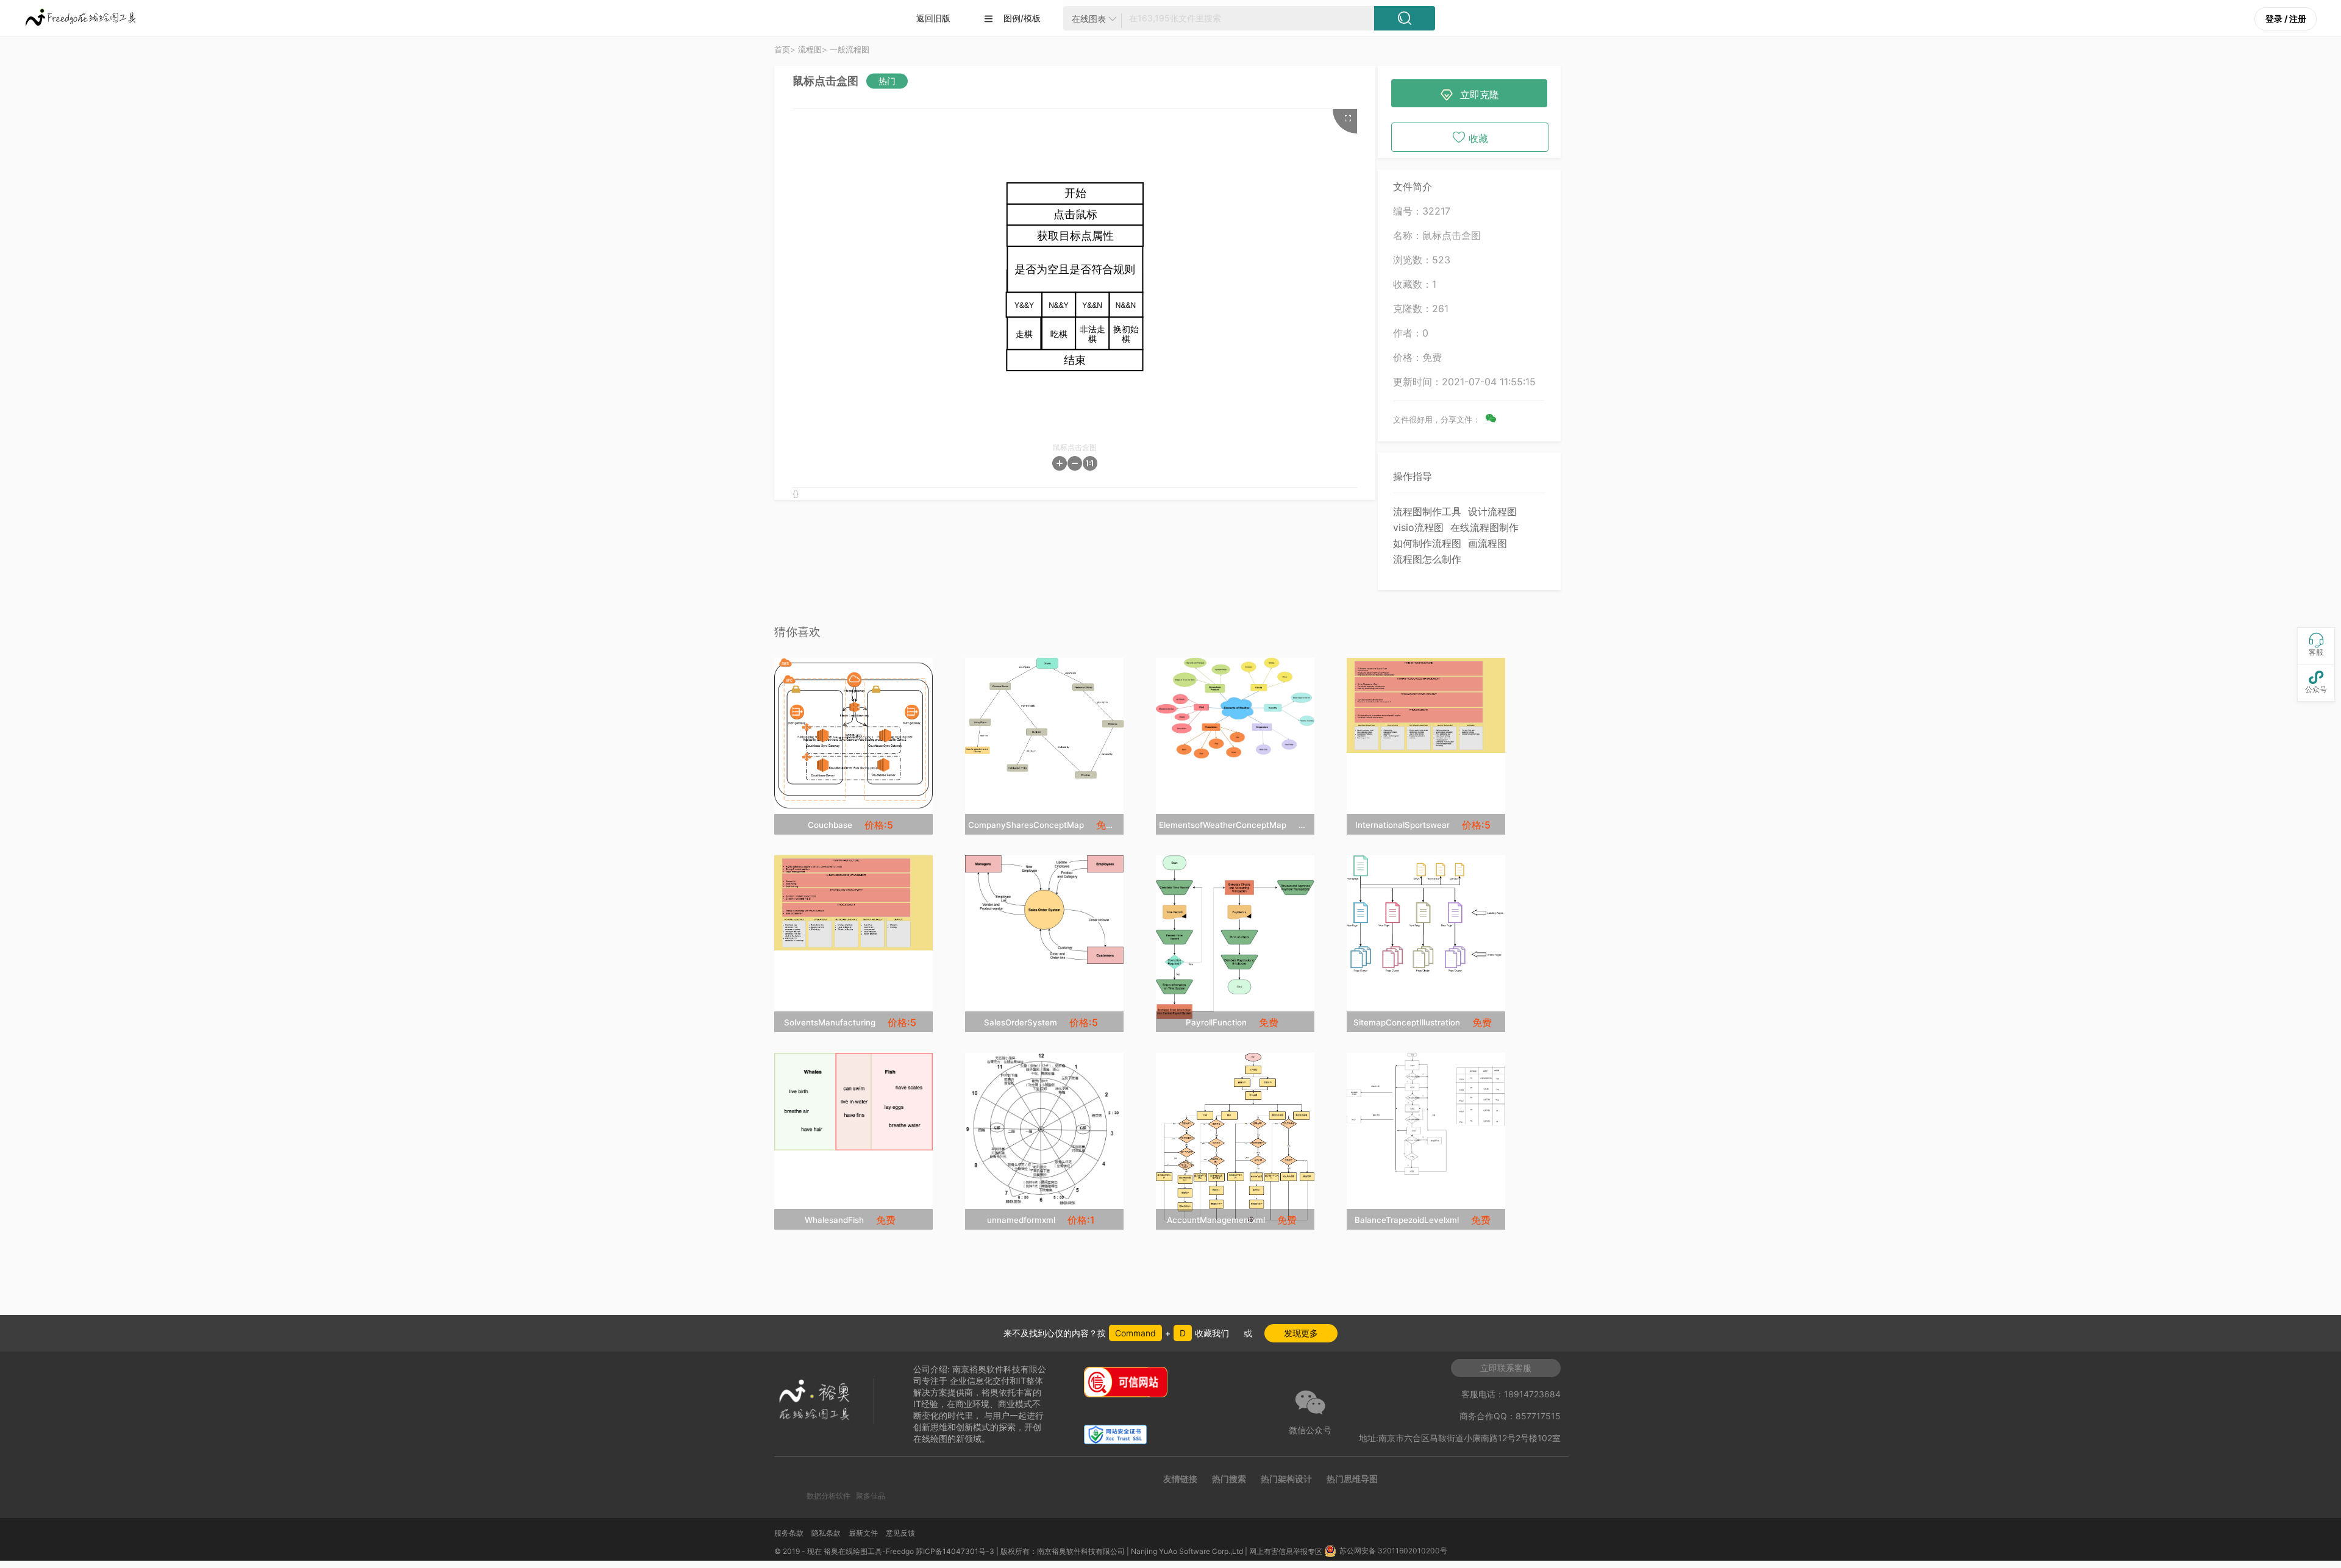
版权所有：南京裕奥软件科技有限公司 (1063, 1551)
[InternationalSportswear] (1426, 705)
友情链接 (1180, 1479)
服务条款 (789, 1533)
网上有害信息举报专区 (1287, 1551)
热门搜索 (1229, 1479)
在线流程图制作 (1484, 527)
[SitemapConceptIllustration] (1426, 914)
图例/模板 (1012, 18)
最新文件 (863, 1533)
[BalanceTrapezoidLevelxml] (1426, 1114)
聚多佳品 (871, 1496)
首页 (782, 49)
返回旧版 (933, 18)
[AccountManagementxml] (1235, 1137)
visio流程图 (1418, 527)
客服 (2316, 645)
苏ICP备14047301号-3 (955, 1551)
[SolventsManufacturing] (853, 903)
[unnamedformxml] (1044, 1129)
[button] (1060, 463)
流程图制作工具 (1427, 511)
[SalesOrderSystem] (1044, 910)
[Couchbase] (853, 733)
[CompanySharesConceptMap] (1044, 718)
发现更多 (1301, 1333)
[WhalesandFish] (853, 1102)
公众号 (2316, 682)
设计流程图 (1492, 511)
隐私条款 (826, 1533)
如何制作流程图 (1427, 543)
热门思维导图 (1352, 1479)
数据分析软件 (828, 1496)
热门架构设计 (1286, 1479)
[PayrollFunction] (1235, 937)
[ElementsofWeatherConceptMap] (1235, 708)
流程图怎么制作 (1427, 559)
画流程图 (1488, 543)
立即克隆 (1470, 95)
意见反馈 (900, 1533)
